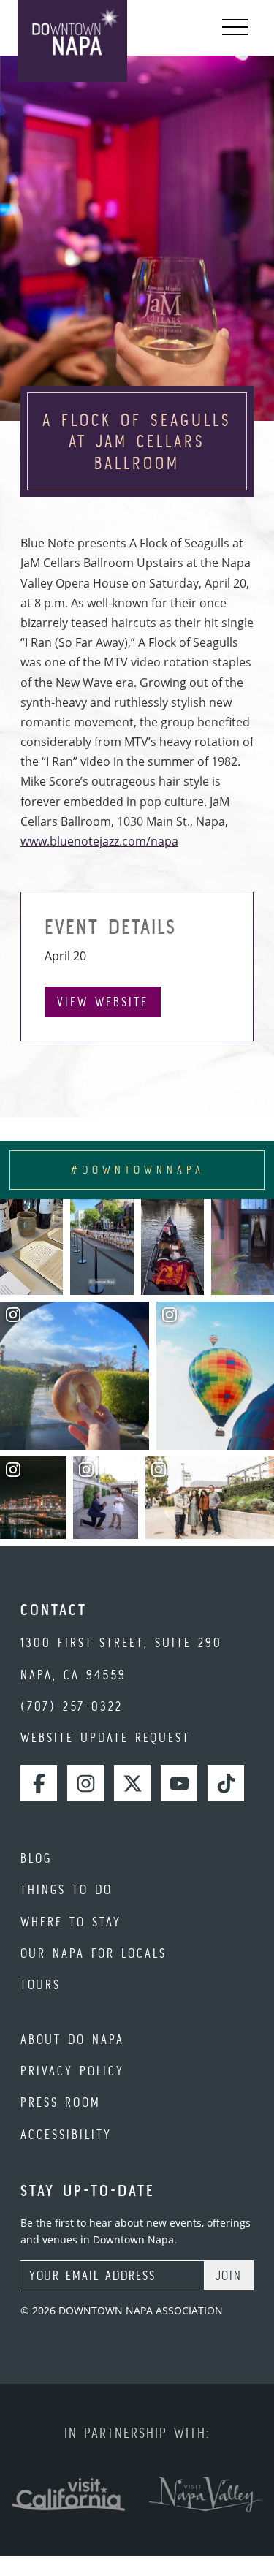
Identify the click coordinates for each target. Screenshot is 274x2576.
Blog (36, 1858)
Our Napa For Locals (94, 1953)
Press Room (61, 2102)
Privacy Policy (72, 2071)
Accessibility (66, 2134)
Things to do (66, 1889)
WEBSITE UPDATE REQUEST (105, 1737)
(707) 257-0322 (72, 1706)
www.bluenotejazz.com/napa (99, 841)
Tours (41, 1984)
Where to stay (71, 1922)
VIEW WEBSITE (103, 1002)
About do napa (72, 2039)
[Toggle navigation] (235, 28)
